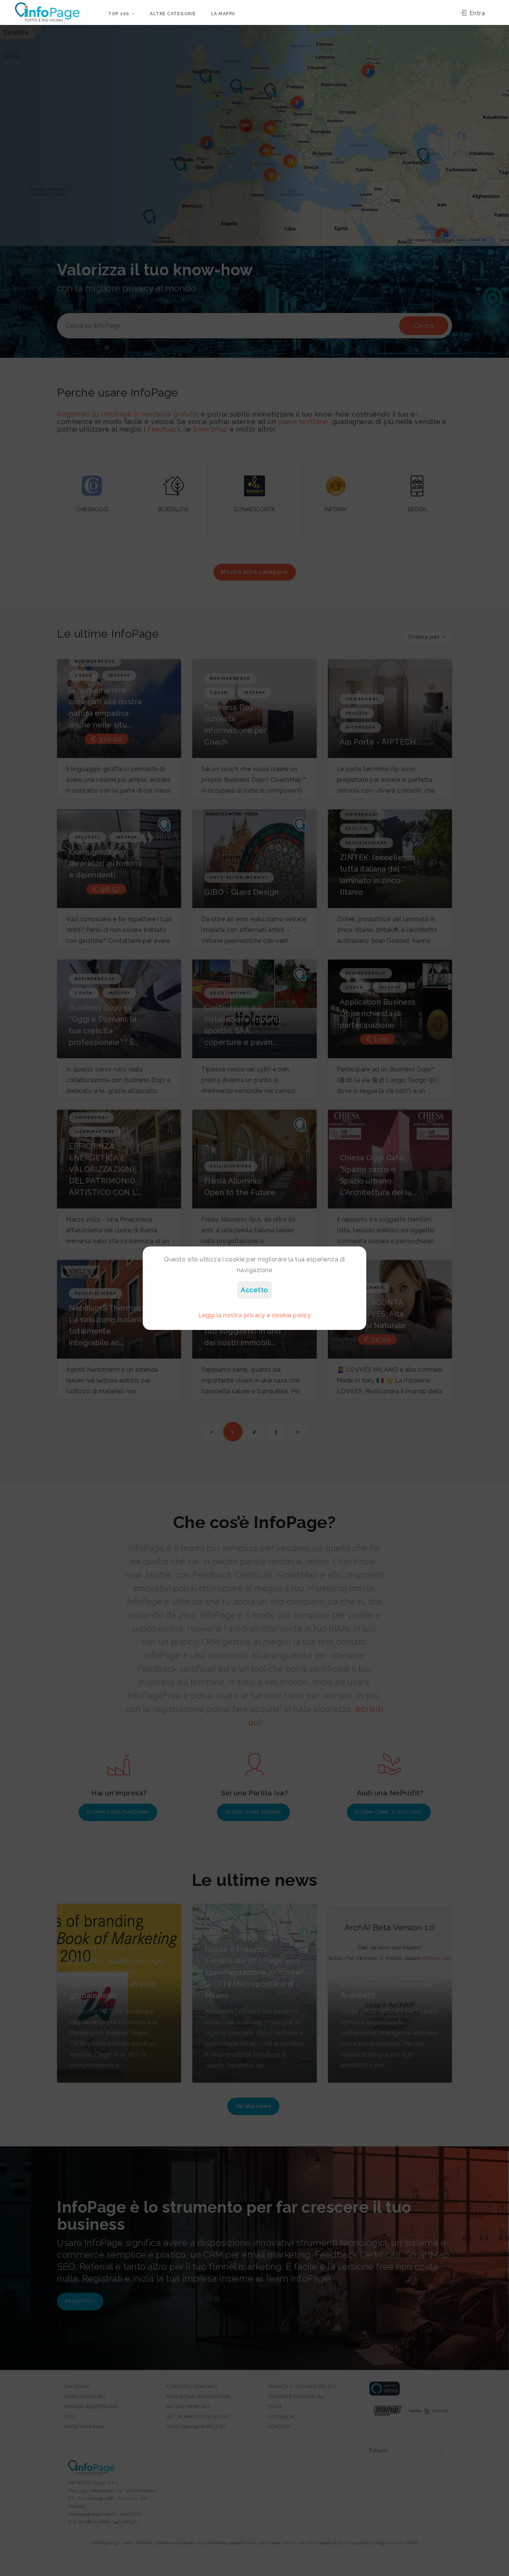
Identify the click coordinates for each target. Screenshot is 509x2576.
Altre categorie (173, 14)
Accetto (255, 1290)
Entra (476, 13)
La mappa (223, 14)
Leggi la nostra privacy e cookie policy (255, 1315)
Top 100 (119, 14)
